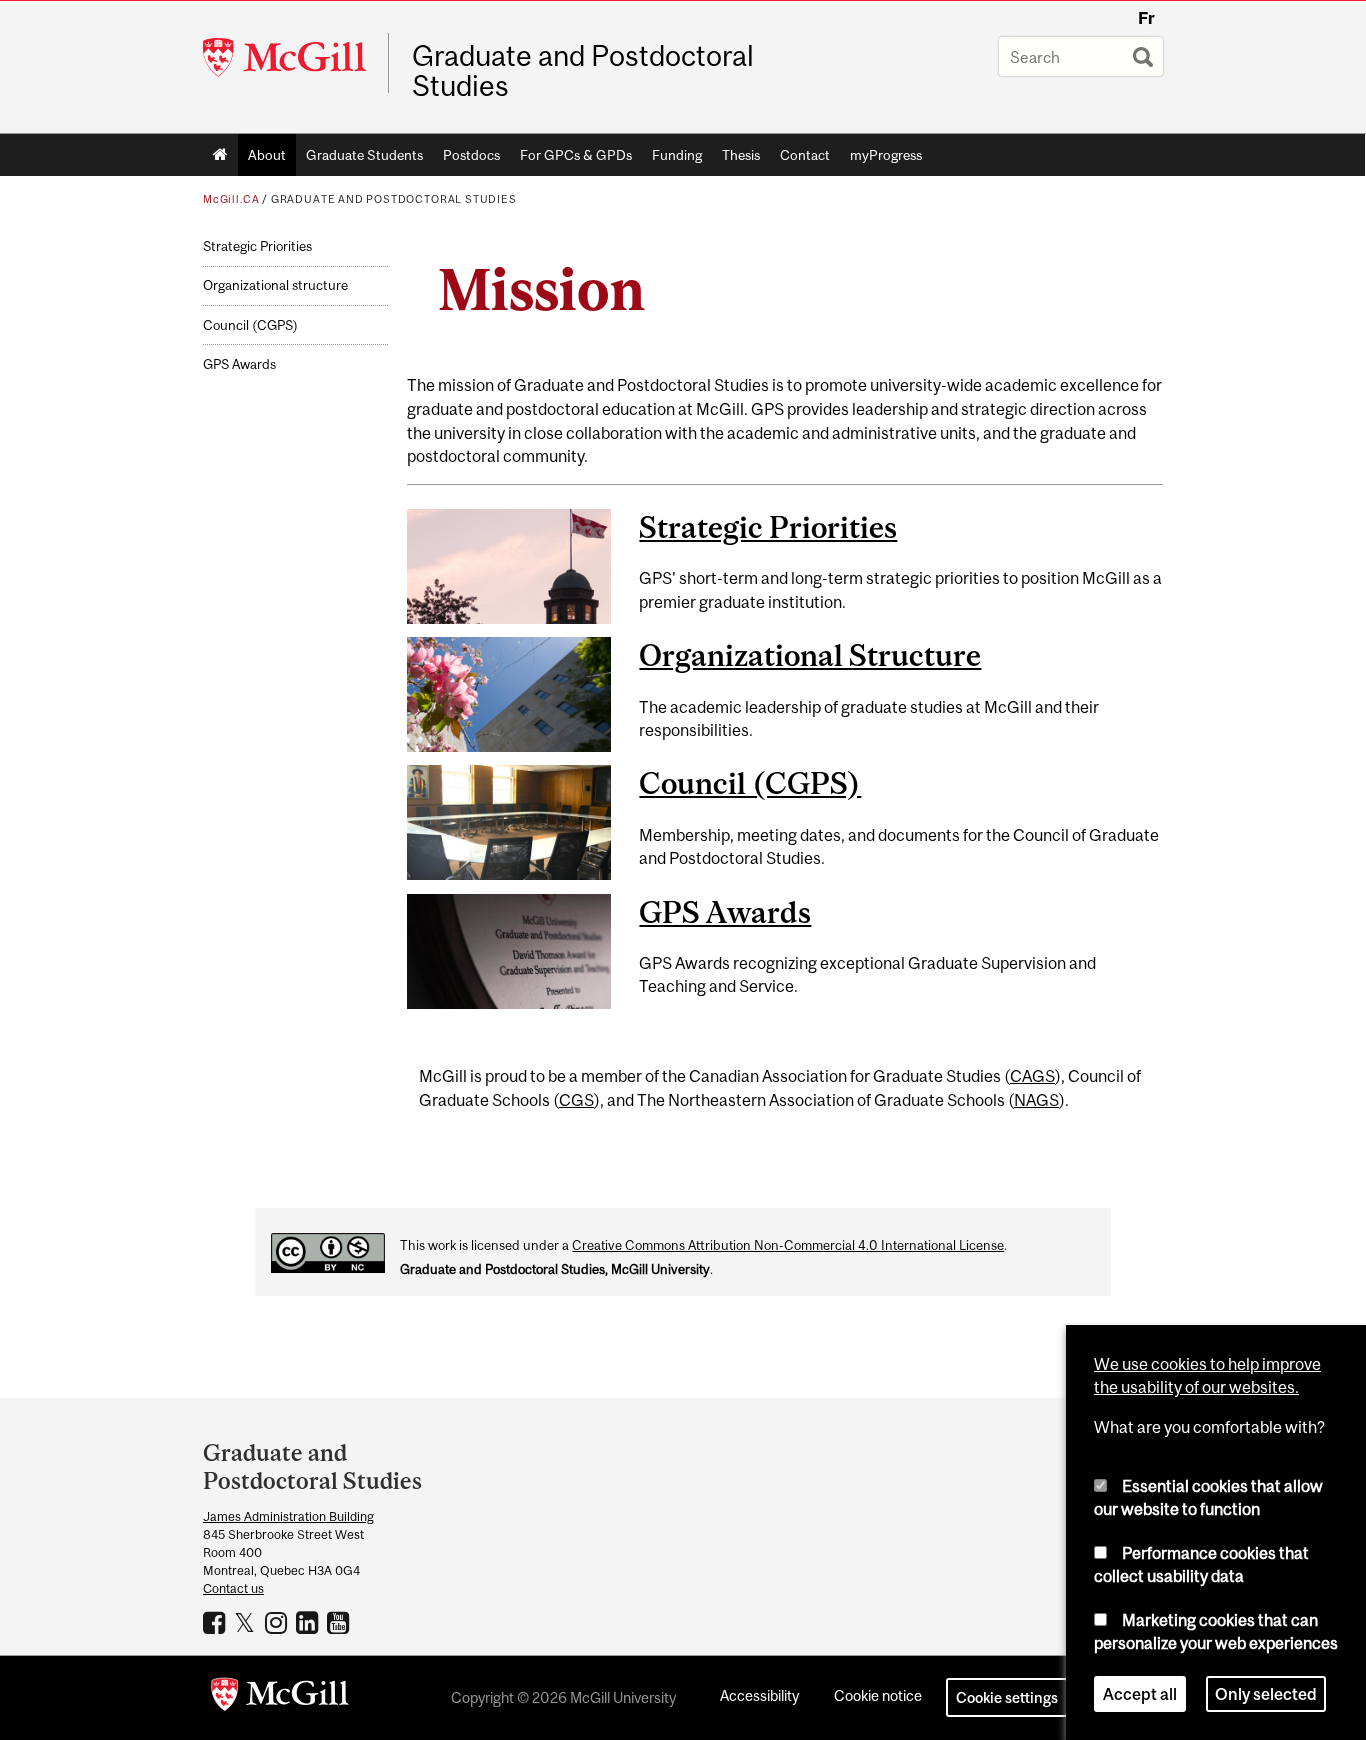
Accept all (1140, 1694)
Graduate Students (364, 155)
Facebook (216, 1622)
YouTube (340, 1622)
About (267, 155)
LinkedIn (309, 1622)
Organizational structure (275, 285)
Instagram (278, 1622)
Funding (677, 155)
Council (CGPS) (250, 325)
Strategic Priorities (257, 246)
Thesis (741, 155)
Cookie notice (878, 1695)
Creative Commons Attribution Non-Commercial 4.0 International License (788, 1245)
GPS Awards (239, 364)
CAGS (1032, 1076)
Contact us (233, 1588)
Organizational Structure (810, 655)
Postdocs (471, 155)
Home (220, 155)
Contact (805, 155)
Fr (1146, 18)
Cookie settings (1007, 1697)
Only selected (1266, 1694)
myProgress (886, 155)
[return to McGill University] (280, 1698)
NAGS (1036, 1100)
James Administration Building (288, 1516)
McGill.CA (231, 199)
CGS (576, 1100)
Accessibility (759, 1695)
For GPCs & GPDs (576, 155)
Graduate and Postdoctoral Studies (583, 71)
